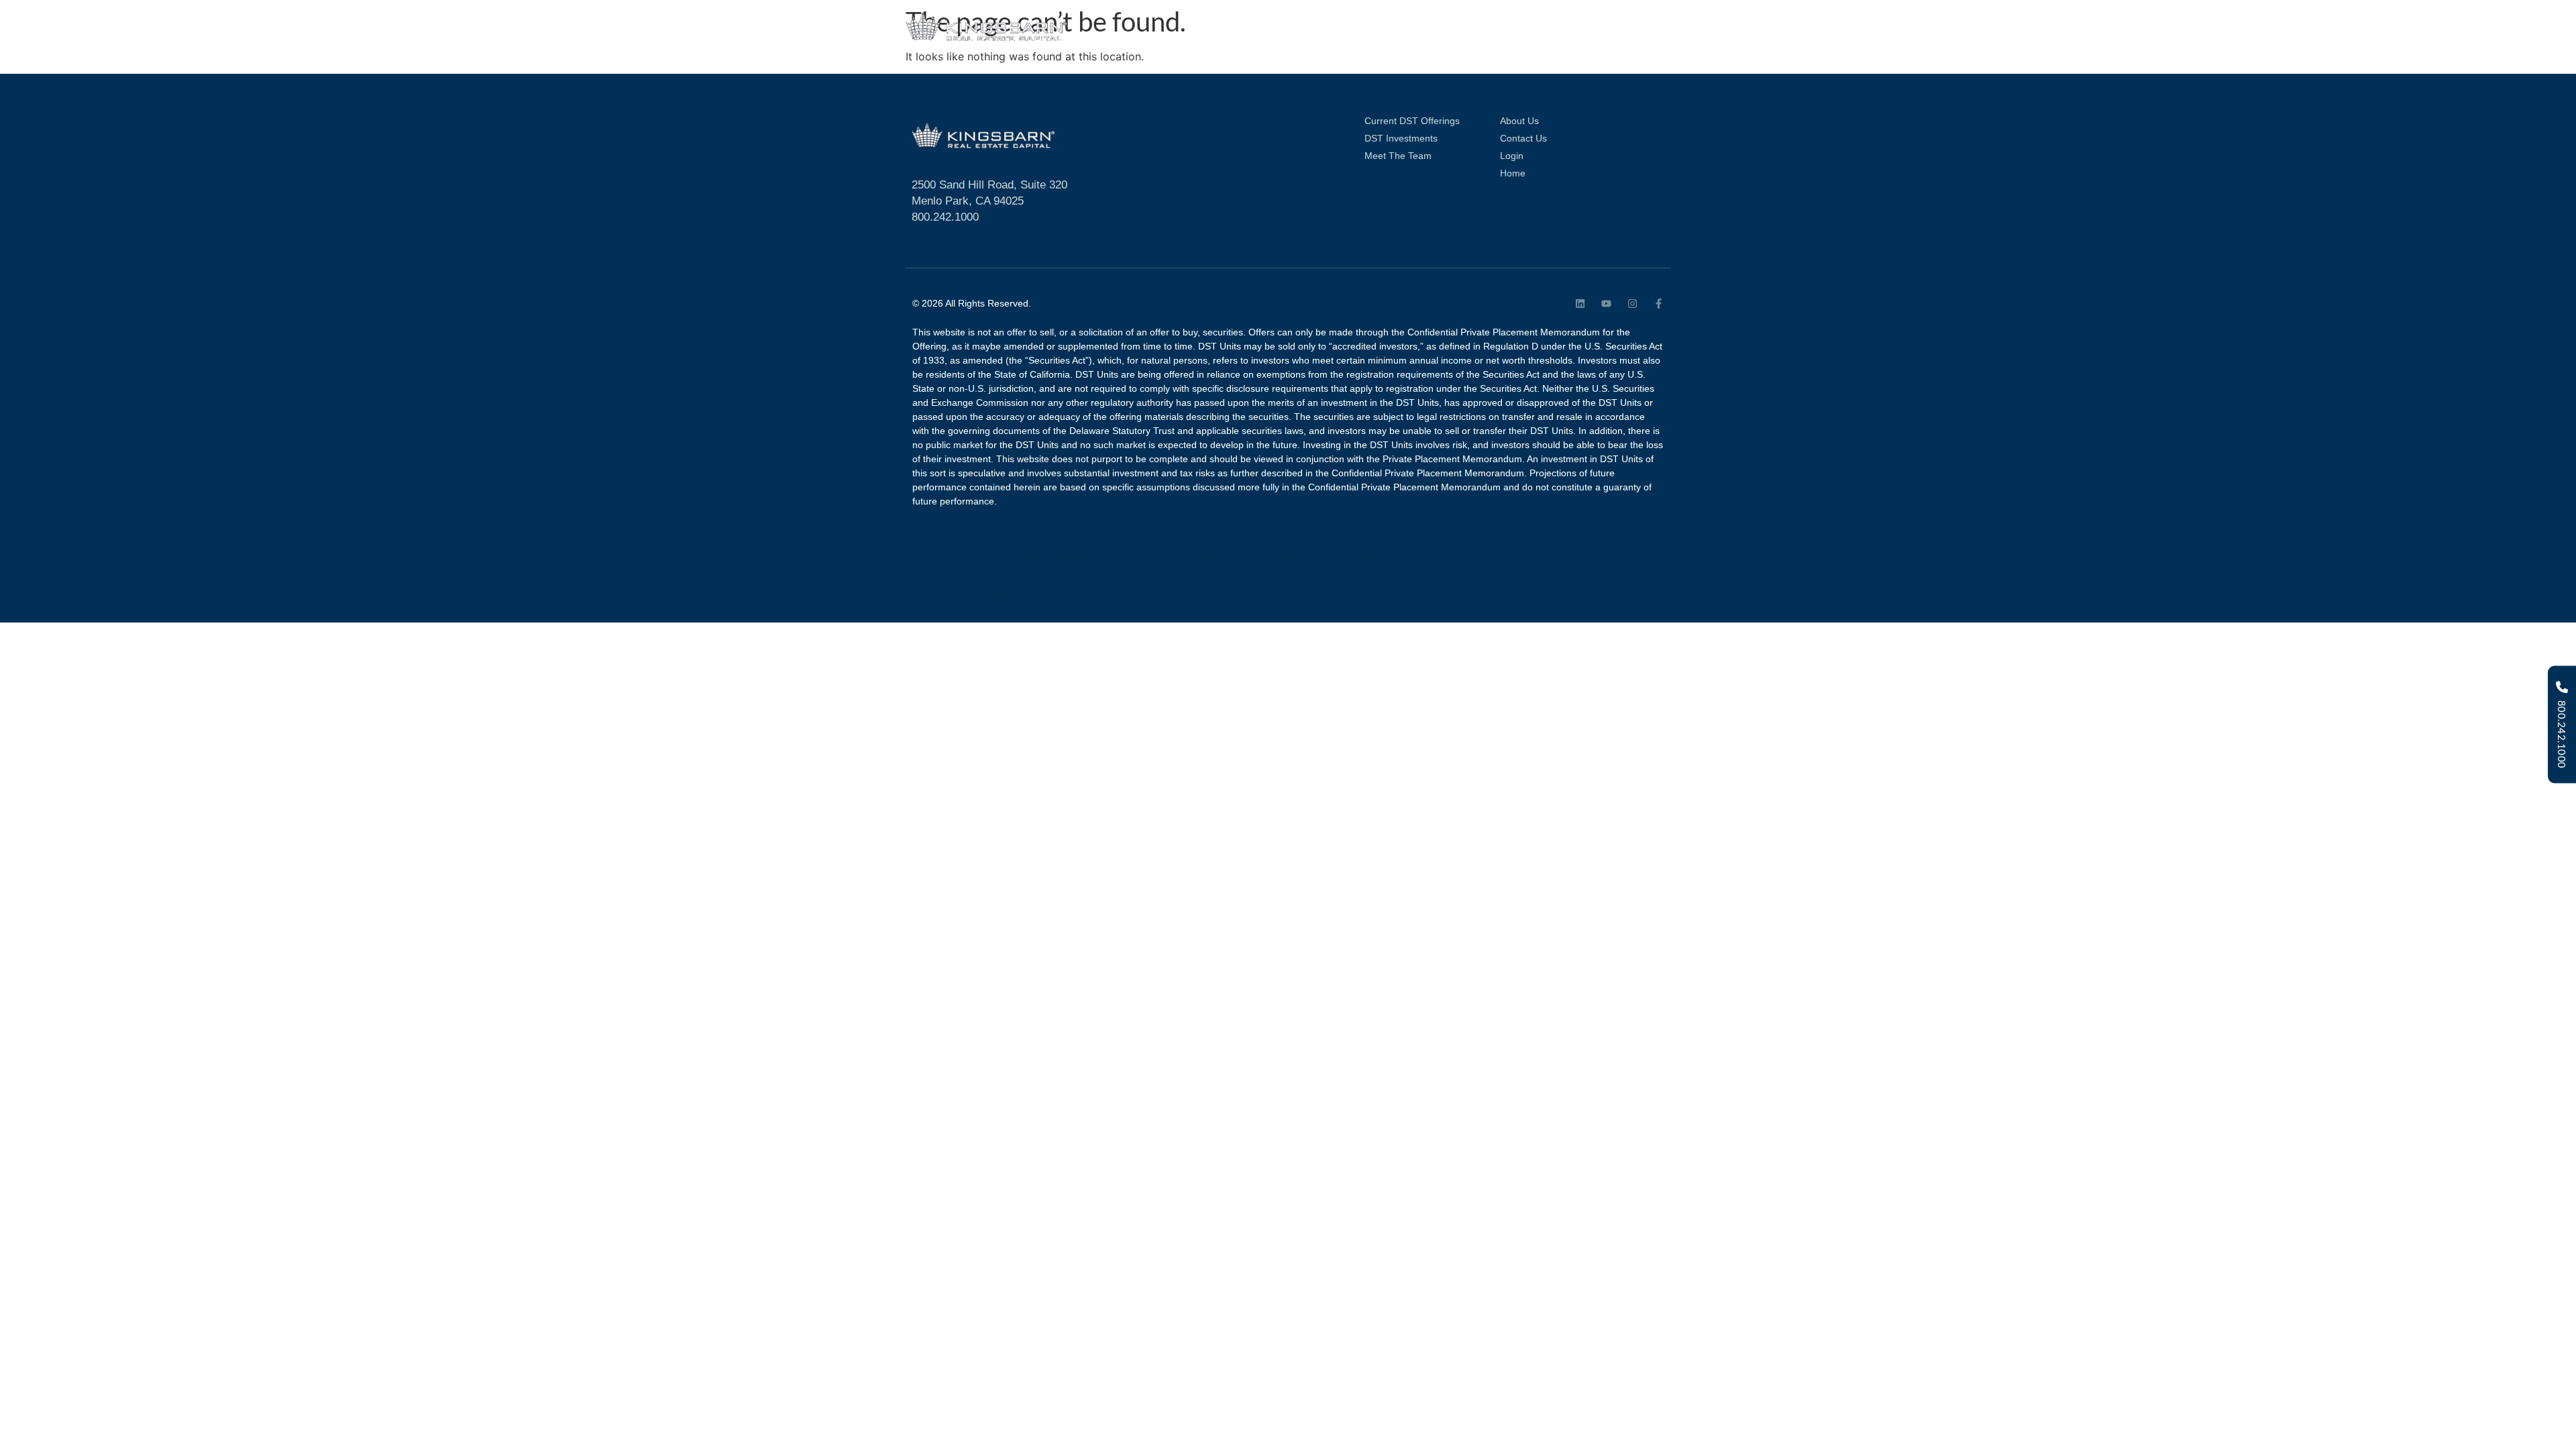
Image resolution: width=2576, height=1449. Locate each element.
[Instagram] (1632, 304)
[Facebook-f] (1659, 304)
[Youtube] (1606, 304)
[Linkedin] (1580, 304)
